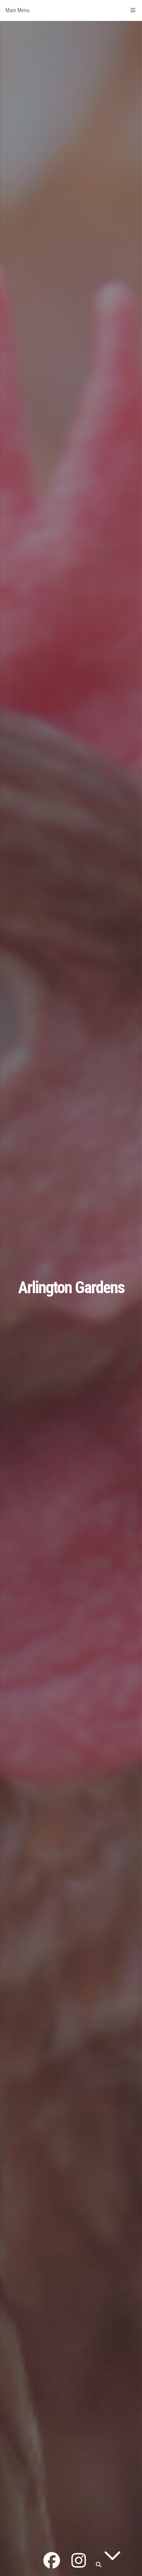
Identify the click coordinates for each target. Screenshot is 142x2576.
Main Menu (18, 10)
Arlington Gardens (71, 1287)
